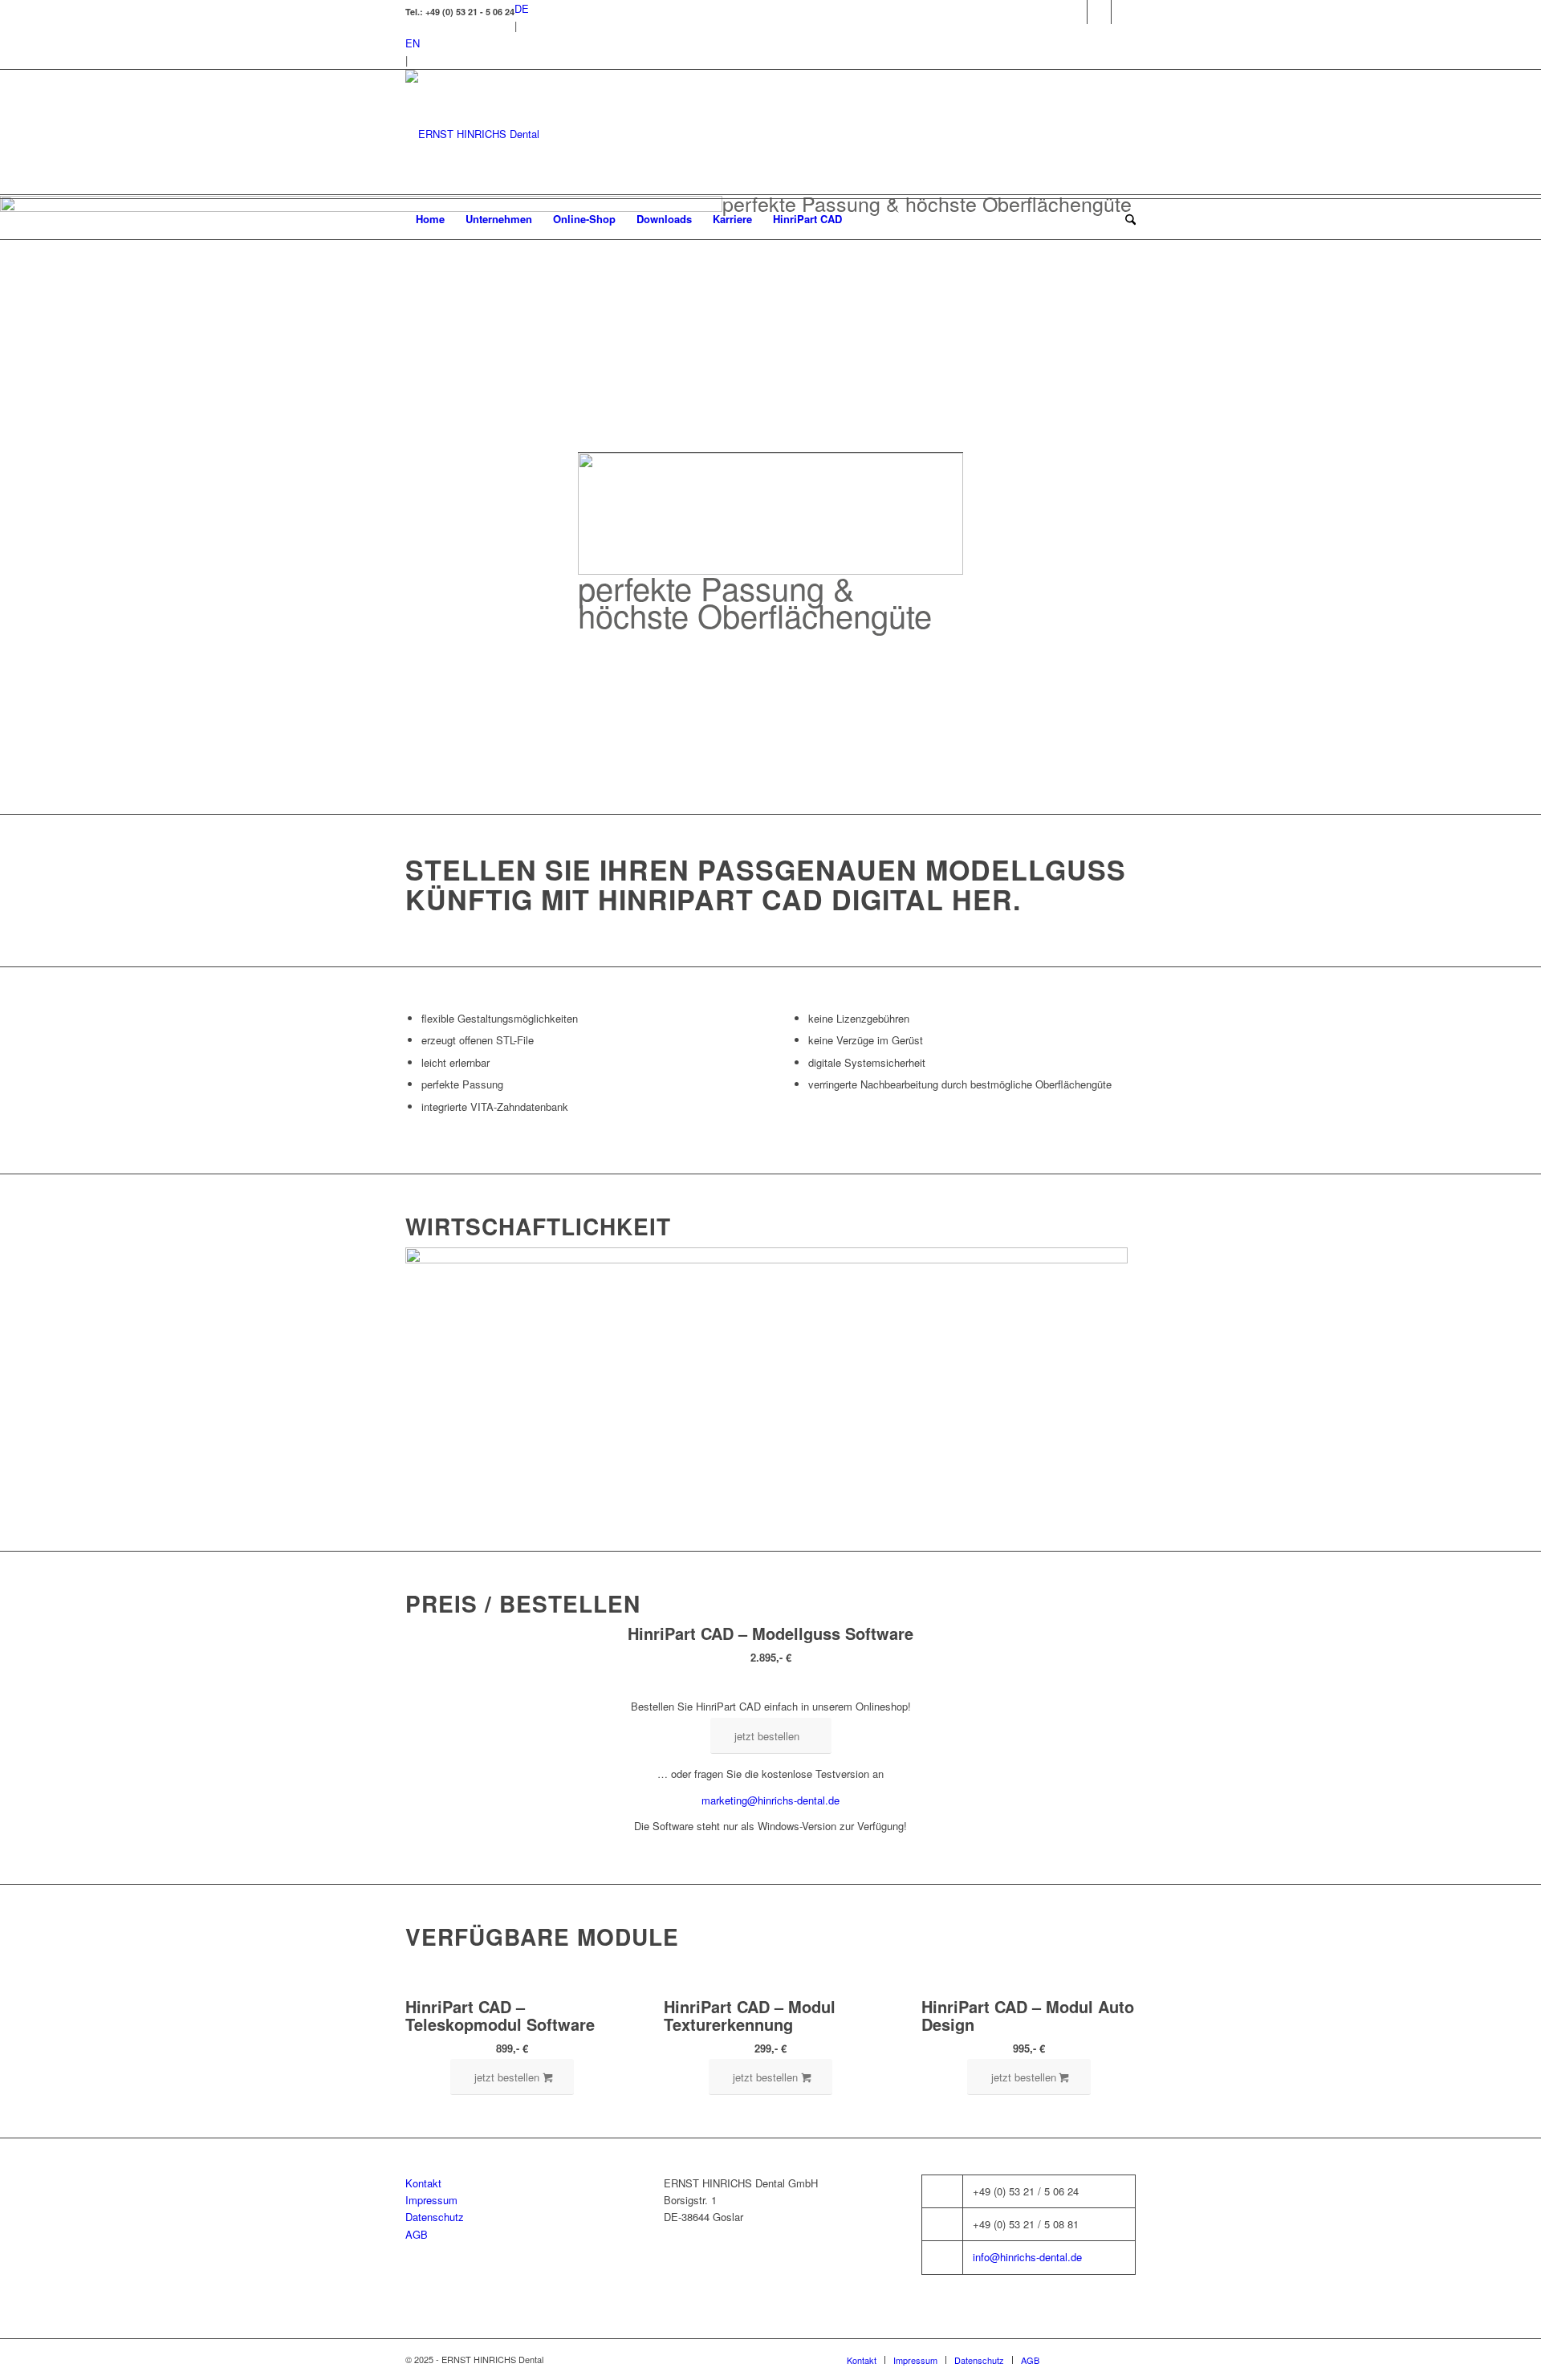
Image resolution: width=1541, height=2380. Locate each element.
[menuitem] (430, 219)
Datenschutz (435, 2217)
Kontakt (423, 2183)
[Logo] (472, 134)
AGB (417, 2234)
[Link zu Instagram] (1099, 12)
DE (522, 8)
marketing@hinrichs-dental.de (770, 1800)
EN (413, 43)
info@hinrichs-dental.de (1027, 2257)
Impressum (431, 2200)
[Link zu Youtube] (1124, 12)
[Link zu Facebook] (1075, 12)
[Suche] (1125, 219)
